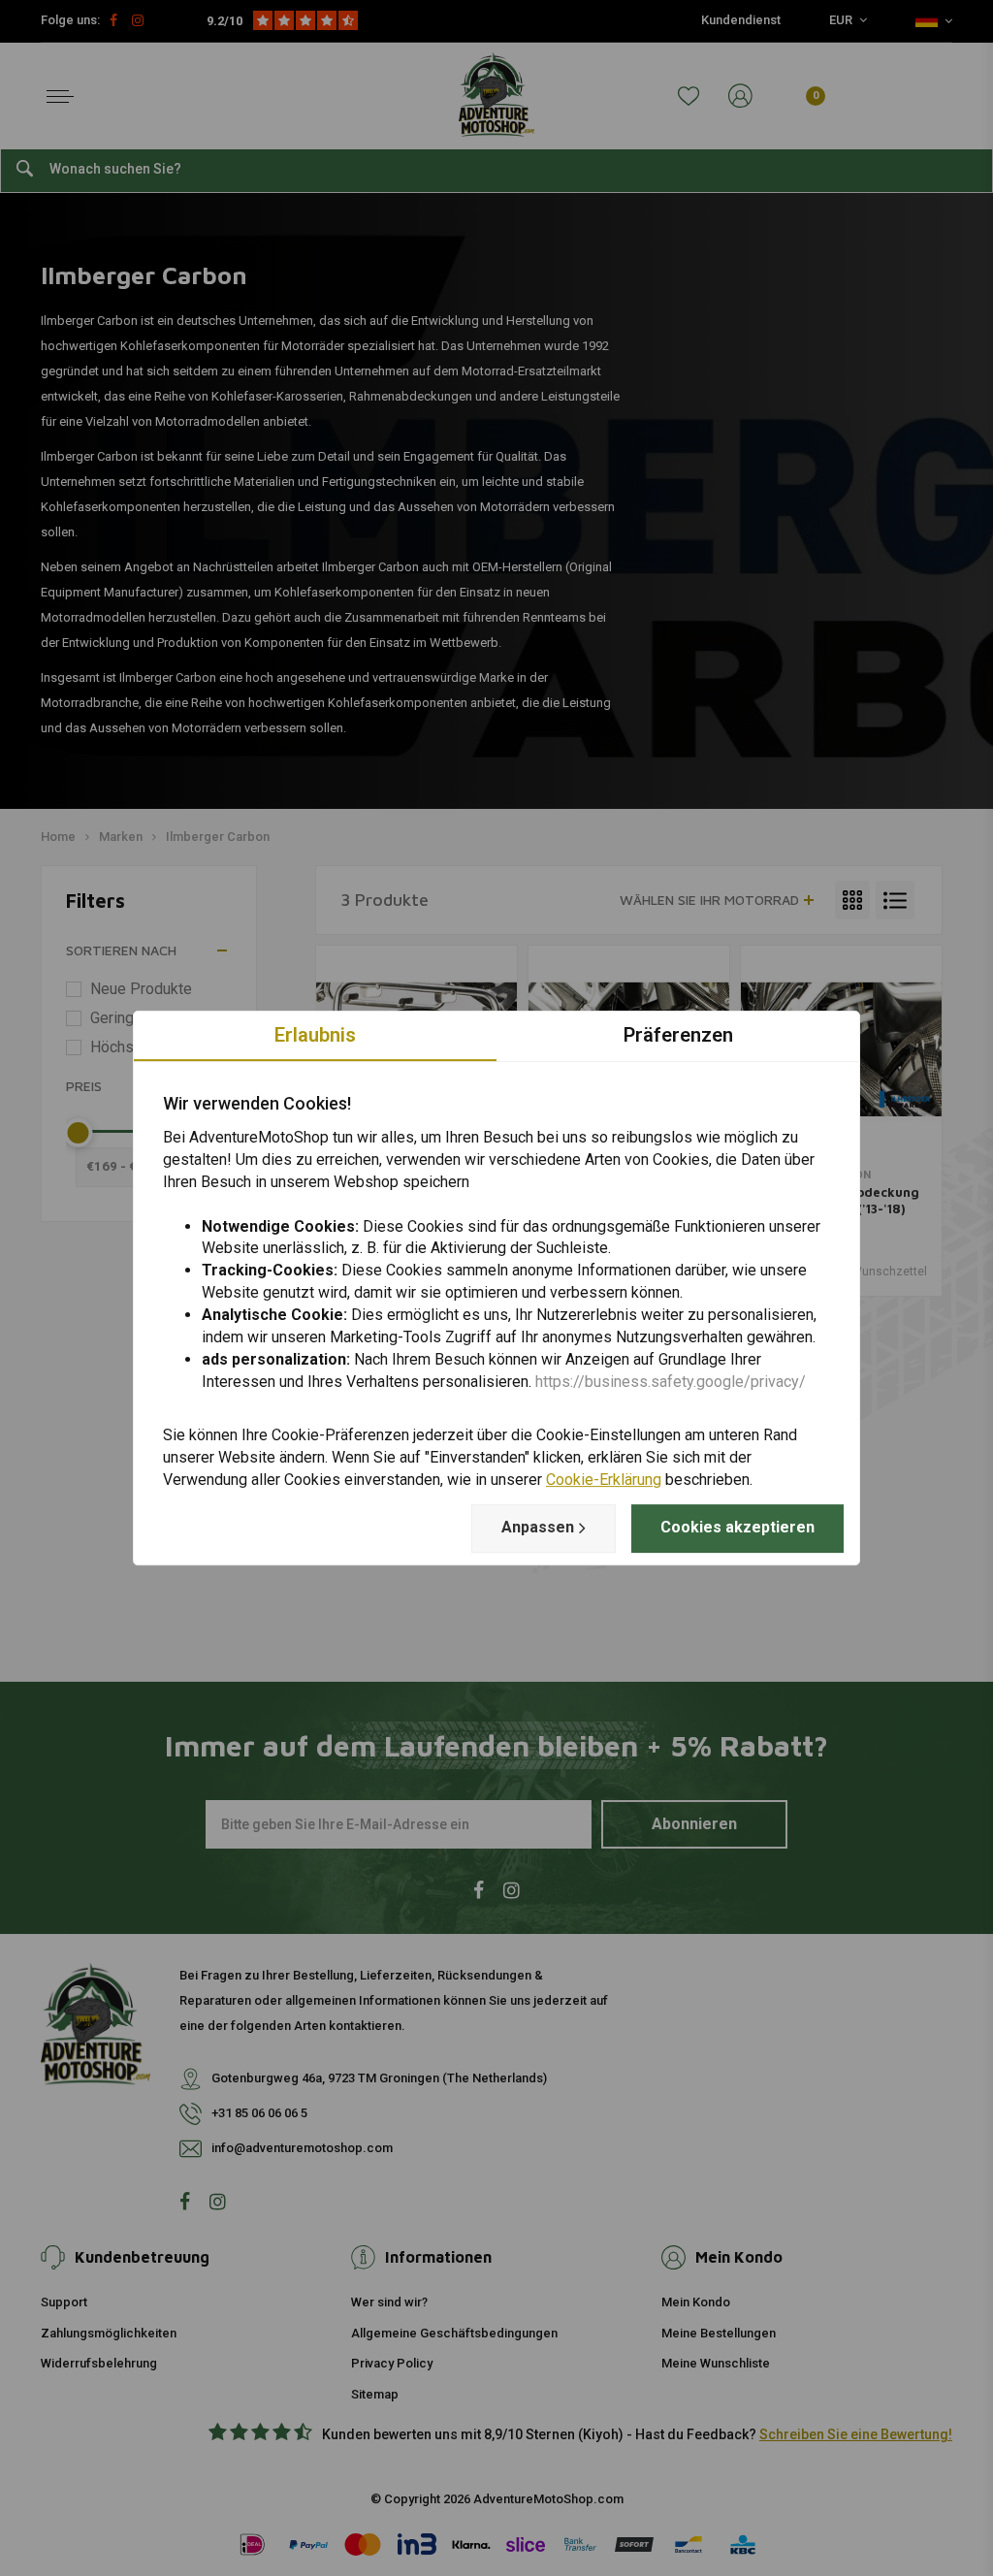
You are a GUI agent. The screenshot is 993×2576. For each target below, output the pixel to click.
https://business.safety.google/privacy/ (671, 1382)
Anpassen (538, 1527)
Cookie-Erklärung (604, 1480)
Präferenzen (678, 1035)
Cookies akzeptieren (737, 1527)
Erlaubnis (315, 1035)
